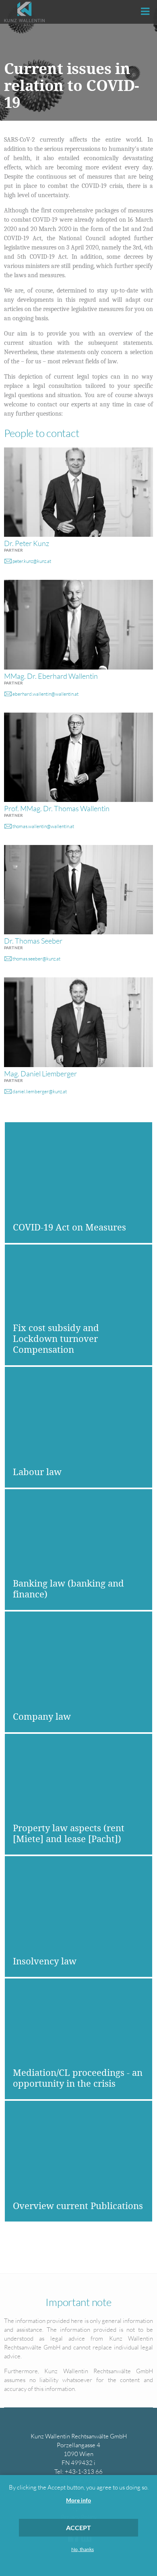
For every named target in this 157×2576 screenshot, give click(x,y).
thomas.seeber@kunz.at (36, 959)
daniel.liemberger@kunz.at (40, 1091)
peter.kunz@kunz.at (32, 561)
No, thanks (83, 2549)
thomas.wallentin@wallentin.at (43, 826)
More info (78, 2500)
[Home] (24, 12)
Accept (78, 2528)
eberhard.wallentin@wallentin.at (45, 694)
